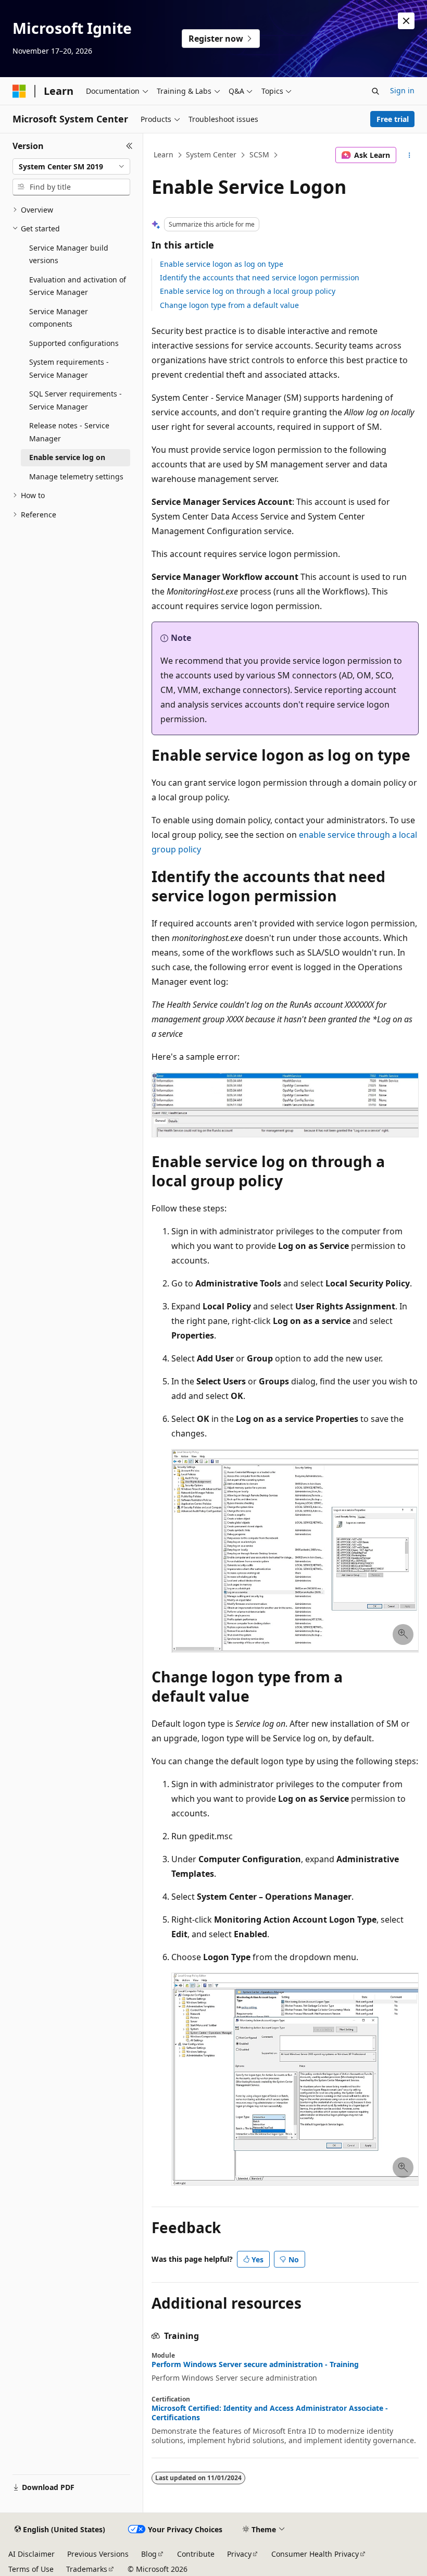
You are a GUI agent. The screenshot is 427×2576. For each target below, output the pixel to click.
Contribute (196, 2554)
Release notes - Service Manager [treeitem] (69, 432)
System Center (211, 154)
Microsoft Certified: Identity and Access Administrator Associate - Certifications (270, 2413)
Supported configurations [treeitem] (74, 343)
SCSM (259, 154)
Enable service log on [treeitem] (67, 457)
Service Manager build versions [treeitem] (69, 254)
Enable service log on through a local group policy (248, 291)
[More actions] (410, 155)
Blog (149, 2554)
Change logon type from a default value (229, 305)
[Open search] (375, 91)
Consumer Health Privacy (315, 2554)
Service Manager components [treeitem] (59, 318)
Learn (164, 154)
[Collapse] (129, 146)
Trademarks (87, 2569)
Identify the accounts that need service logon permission (260, 277)
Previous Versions (98, 2554)
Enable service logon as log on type (222, 264)
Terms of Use (31, 2569)
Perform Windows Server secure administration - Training (255, 2364)
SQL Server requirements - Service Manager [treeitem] (76, 400)
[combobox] (71, 167)
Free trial (393, 119)
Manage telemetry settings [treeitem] (76, 476)
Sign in (402, 90)
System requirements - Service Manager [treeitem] (69, 368)
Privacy (239, 2554)
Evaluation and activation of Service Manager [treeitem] (78, 286)
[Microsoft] (19, 91)
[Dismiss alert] (406, 21)
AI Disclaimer (32, 2554)
